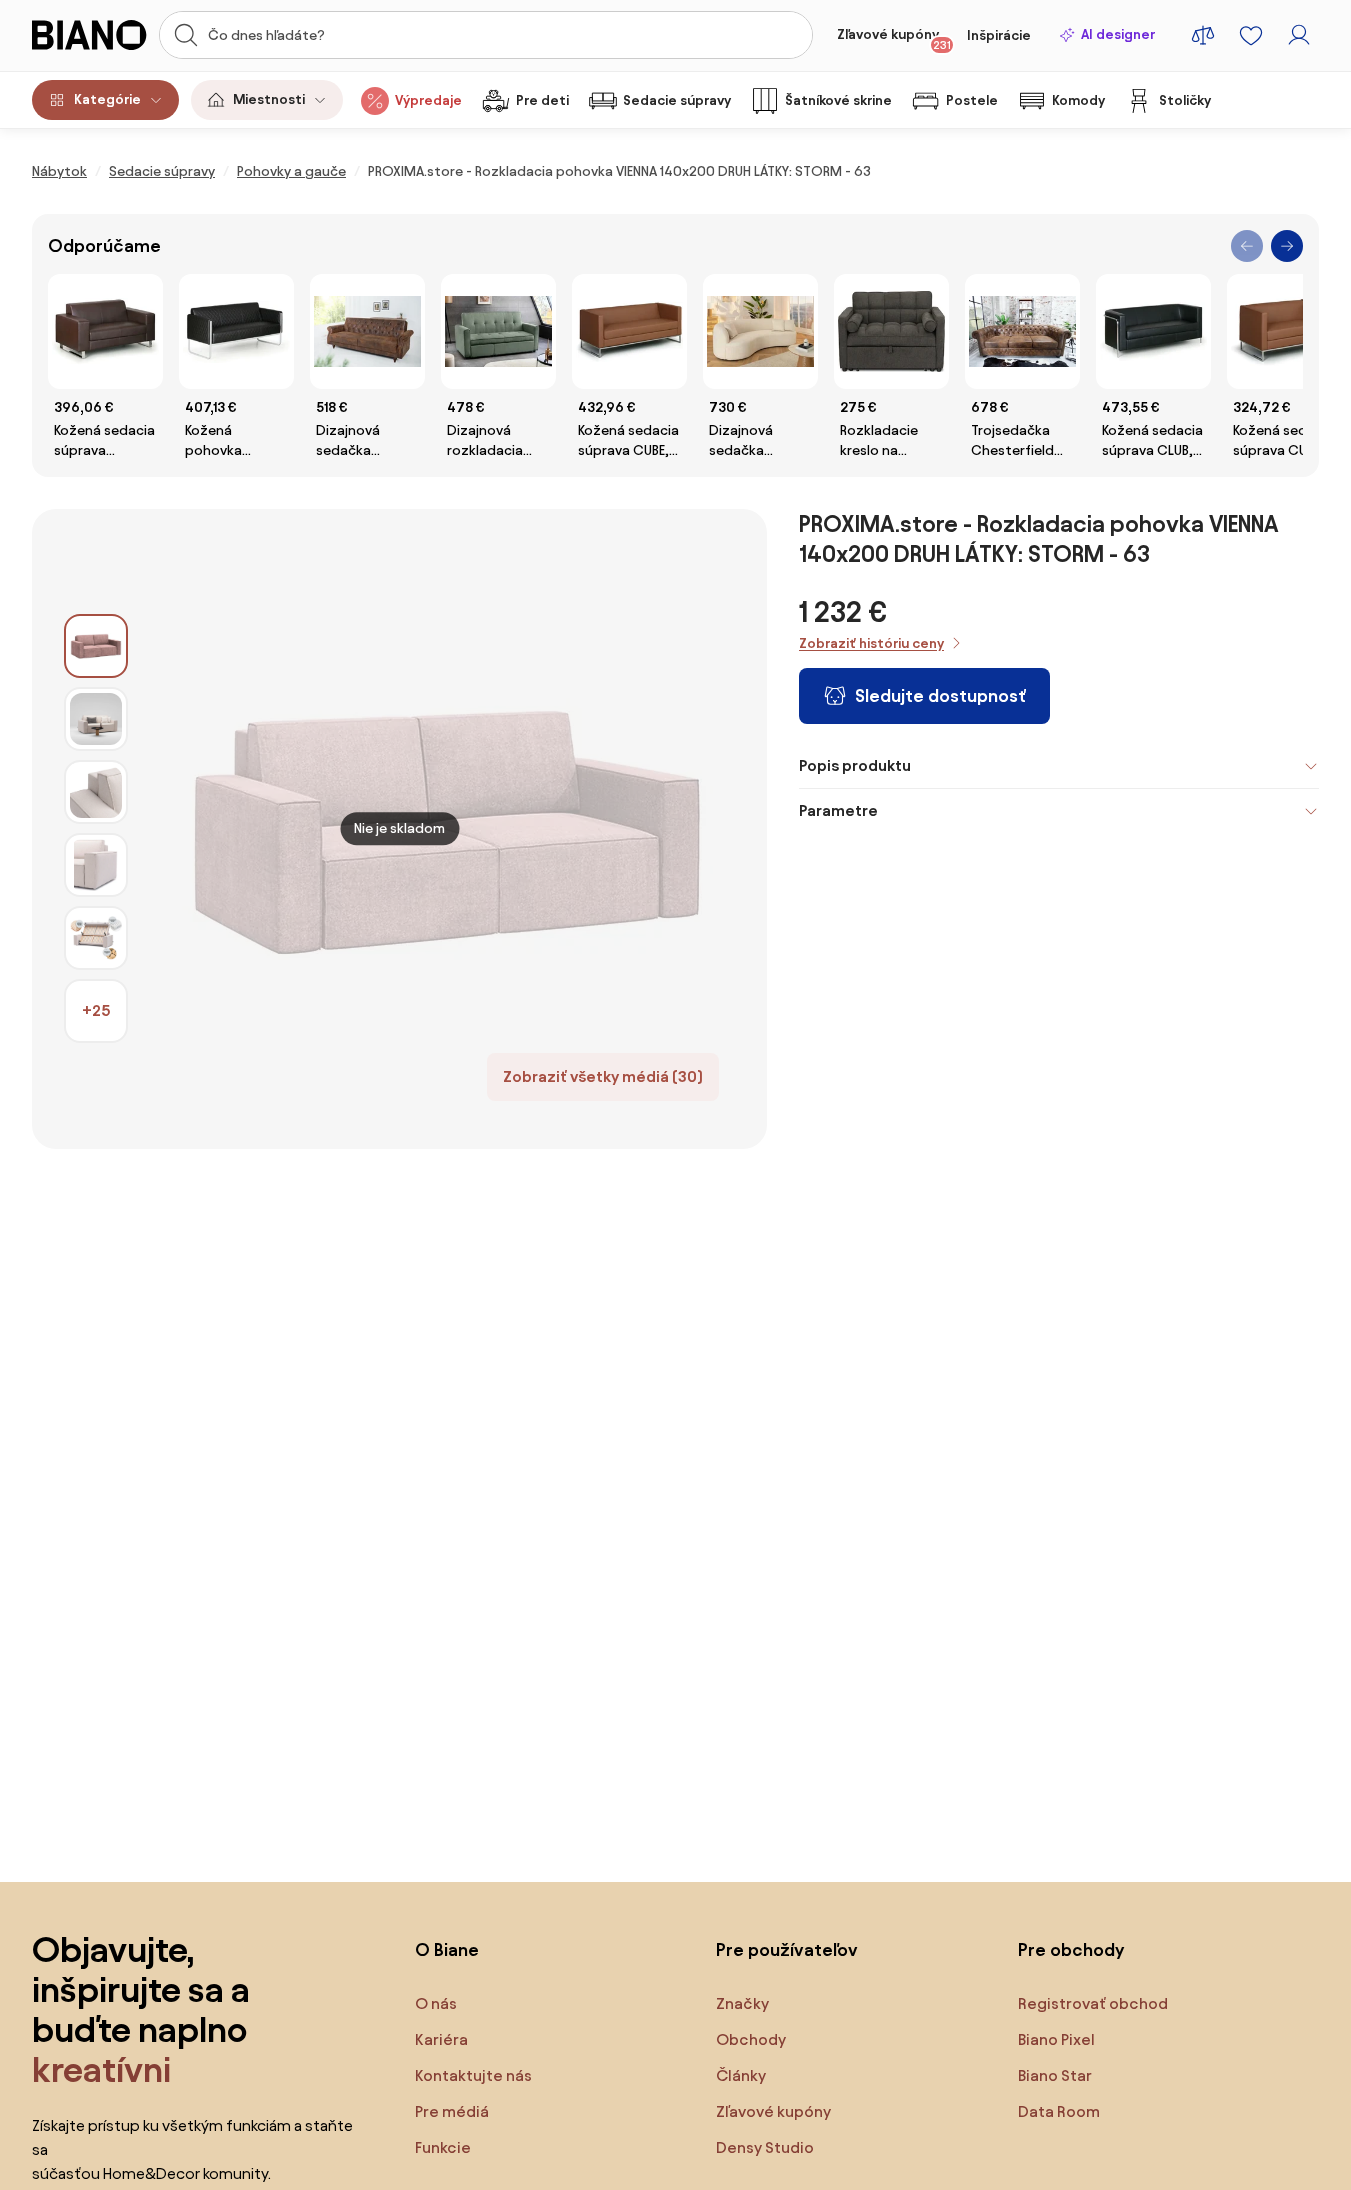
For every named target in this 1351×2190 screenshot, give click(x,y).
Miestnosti (269, 99)
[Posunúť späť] (1247, 246)
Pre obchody (1071, 1949)
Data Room (1059, 2111)
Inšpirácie (999, 35)
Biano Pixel (1056, 2039)
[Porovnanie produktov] (1203, 35)
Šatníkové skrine (838, 100)
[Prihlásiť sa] (1299, 35)
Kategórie (107, 99)
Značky (742, 2003)
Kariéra (441, 2039)
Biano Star (1055, 2075)
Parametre (838, 810)
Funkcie (443, 2147)
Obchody (751, 2039)
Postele (972, 100)
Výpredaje (428, 100)
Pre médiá (452, 2111)
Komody (1078, 100)
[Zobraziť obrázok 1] (96, 646)
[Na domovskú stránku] (89, 35)
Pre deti (542, 100)
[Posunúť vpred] (1287, 246)
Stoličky (1185, 100)
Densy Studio (765, 2147)
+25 (96, 1010)
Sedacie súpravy (677, 100)
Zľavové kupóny (894, 39)
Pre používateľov (787, 1949)
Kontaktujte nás (473, 2075)
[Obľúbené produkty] (1251, 35)
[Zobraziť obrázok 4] (96, 865)
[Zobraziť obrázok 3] (96, 792)
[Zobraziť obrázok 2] (96, 719)
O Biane (447, 1949)
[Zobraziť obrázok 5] (96, 938)
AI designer (1118, 34)
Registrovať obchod (1093, 2003)
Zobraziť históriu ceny (871, 643)
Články (741, 2075)
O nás (436, 2003)
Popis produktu (855, 765)
